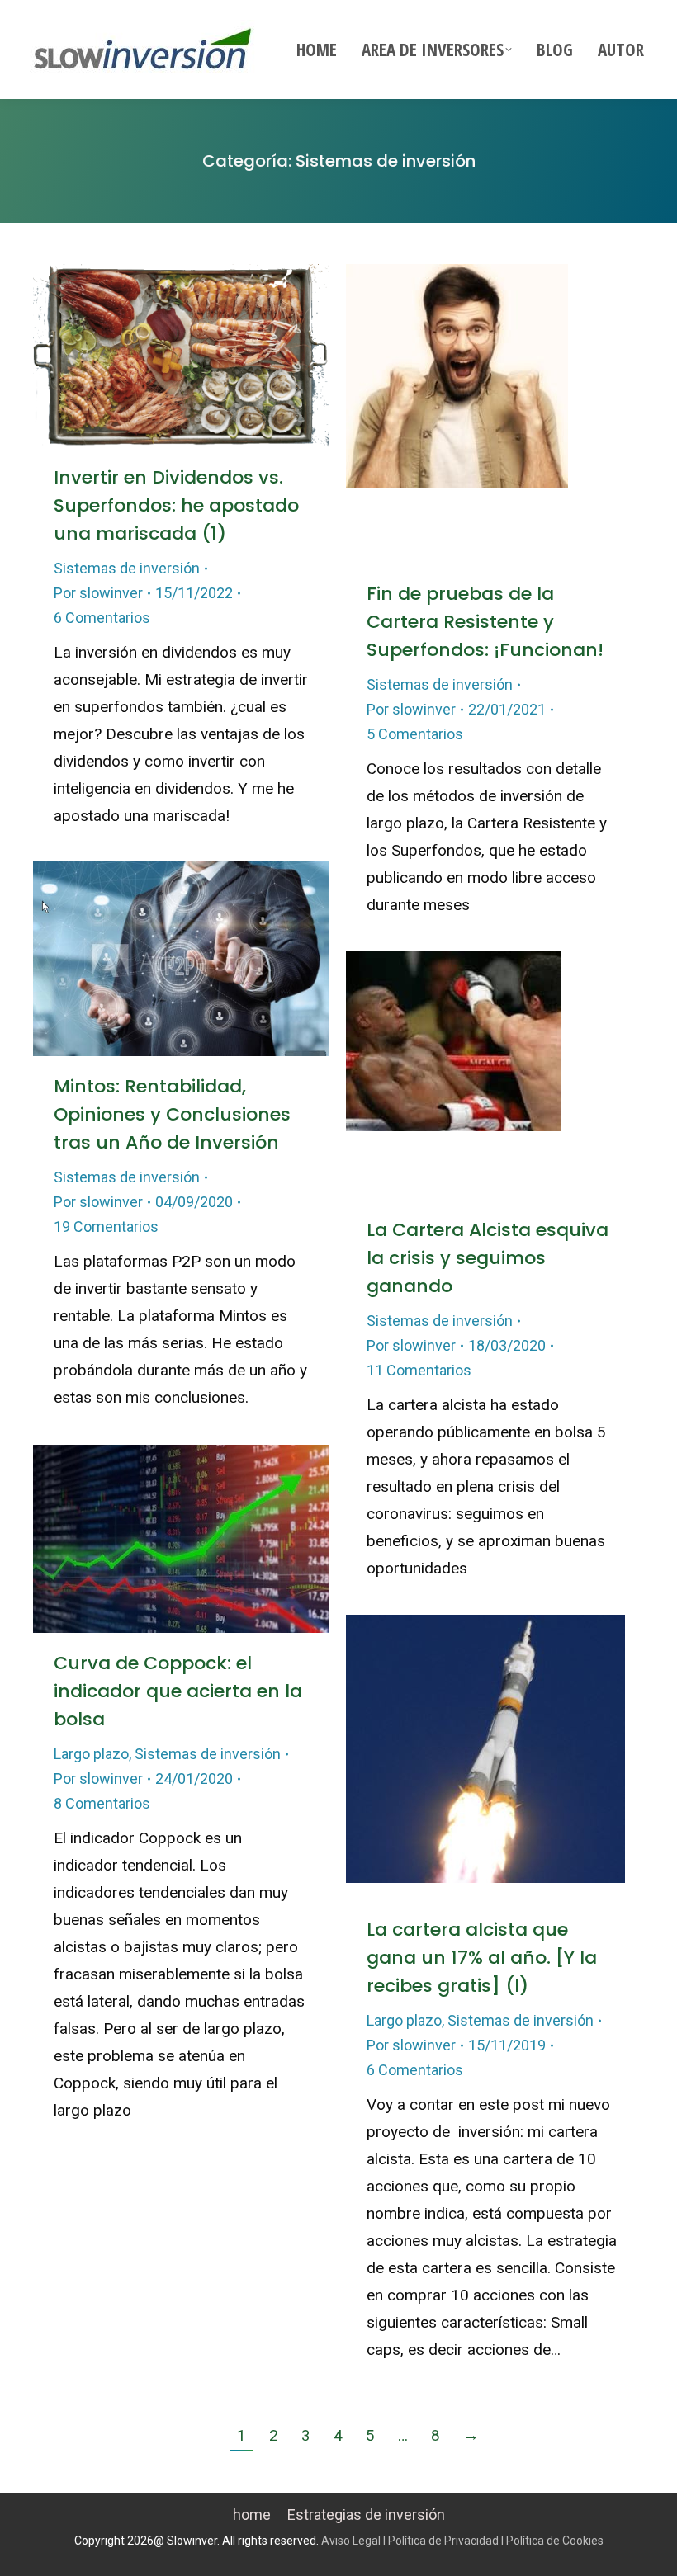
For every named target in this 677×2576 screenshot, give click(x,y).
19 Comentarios (106, 1227)
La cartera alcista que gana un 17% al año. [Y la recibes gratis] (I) (482, 1958)
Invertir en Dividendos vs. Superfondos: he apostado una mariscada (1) (176, 505)
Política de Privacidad (443, 2541)
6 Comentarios (102, 618)
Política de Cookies (555, 2541)
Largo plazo (91, 1754)
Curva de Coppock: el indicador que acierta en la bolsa (178, 1691)
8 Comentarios (102, 1803)
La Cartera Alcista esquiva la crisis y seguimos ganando (488, 1258)
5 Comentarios (415, 734)
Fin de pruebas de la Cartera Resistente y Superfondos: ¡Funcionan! (485, 622)
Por (98, 593)
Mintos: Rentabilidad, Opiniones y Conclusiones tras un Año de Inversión (172, 1114)
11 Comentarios (419, 1370)
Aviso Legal (351, 2541)
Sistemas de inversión (127, 568)
